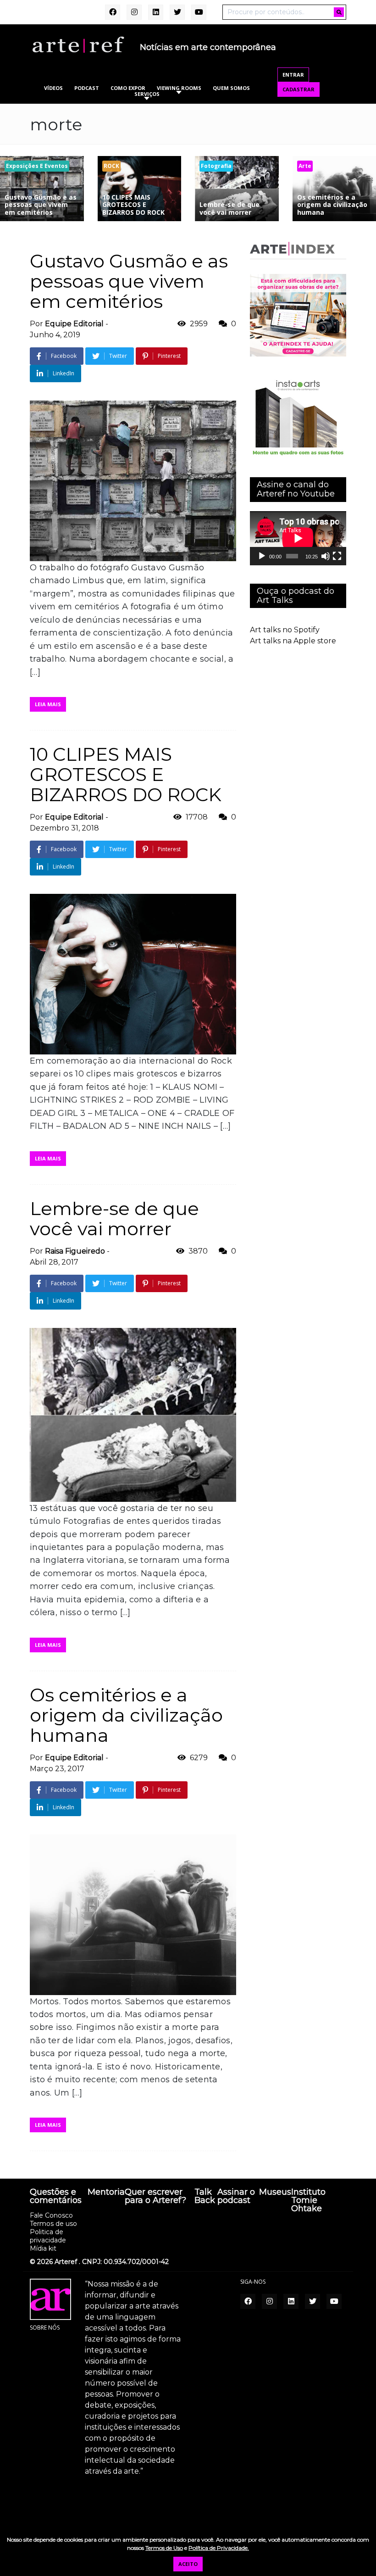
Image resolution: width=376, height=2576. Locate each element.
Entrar (293, 75)
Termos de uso (53, 2224)
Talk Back (205, 2197)
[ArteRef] (78, 44)
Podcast (87, 88)
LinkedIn (64, 373)
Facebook (64, 356)
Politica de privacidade (48, 2236)
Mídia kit (43, 2248)
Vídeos (53, 88)
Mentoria (106, 2192)
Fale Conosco (51, 2215)
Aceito (188, 2564)
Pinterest (169, 356)
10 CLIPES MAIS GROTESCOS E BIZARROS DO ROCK (126, 774)
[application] (298, 538)
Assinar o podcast (236, 2197)
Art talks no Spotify (285, 630)
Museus (275, 2192)
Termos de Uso (164, 2548)
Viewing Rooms (179, 88)
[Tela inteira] (337, 556)
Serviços (147, 94)
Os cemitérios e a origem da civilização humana (126, 1715)
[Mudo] (326, 556)
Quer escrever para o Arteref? (155, 2197)
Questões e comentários (56, 2197)
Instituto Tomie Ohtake (308, 2201)
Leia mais (48, 704)
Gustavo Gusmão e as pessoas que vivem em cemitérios (129, 281)
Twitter (118, 356)
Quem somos (231, 88)
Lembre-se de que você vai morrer (114, 1218)
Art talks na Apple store (293, 641)
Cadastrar (299, 89)
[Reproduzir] (262, 556)
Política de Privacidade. (219, 2548)
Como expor (128, 88)
